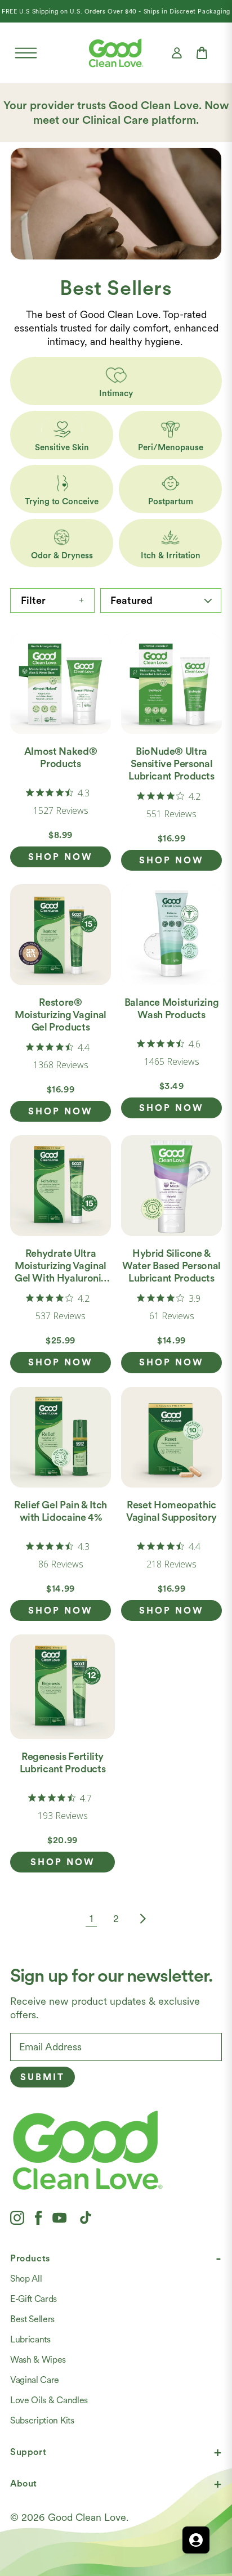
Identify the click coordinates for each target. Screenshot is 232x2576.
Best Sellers (32, 2319)
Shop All (26, 2279)
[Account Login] (177, 53)
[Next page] (141, 1919)
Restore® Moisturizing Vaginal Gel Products (61, 1014)
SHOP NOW (61, 857)
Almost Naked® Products (61, 757)
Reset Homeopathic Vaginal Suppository (171, 1511)
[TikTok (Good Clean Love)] (86, 2217)
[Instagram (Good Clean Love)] (17, 2217)
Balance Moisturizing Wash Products (172, 1008)
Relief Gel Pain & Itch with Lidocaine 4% (61, 1511)
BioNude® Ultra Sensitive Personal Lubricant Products (171, 763)
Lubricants (30, 2339)
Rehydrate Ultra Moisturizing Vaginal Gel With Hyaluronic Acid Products (61, 1272)
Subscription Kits (42, 2420)
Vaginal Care (35, 2380)
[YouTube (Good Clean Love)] (60, 2217)
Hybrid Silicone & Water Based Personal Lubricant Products (171, 1265)
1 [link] (91, 1918)
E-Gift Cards (34, 2299)
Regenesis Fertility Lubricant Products (63, 1762)
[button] (26, 53)
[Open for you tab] (196, 2540)
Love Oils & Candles (49, 2400)
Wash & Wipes (38, 2360)
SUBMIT (43, 2077)
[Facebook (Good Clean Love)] (38, 2217)
